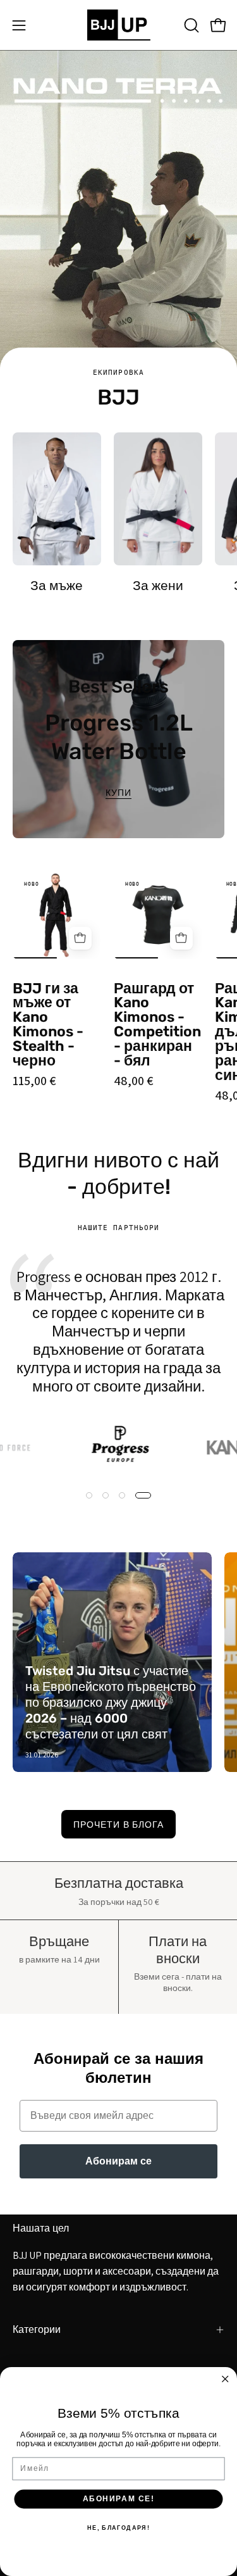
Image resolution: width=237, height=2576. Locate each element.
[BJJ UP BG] (119, 25)
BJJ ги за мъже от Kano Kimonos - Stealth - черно (48, 1025)
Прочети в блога (118, 1824)
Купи (118, 793)
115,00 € (34, 1081)
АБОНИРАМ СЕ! (118, 2499)
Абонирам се (118, 2161)
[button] (190, 25)
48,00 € (133, 1081)
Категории (37, 2329)
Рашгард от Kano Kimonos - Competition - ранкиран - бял (157, 1025)
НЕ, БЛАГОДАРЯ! (118, 2528)
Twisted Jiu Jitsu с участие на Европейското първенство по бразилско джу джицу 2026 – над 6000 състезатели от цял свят (111, 1702)
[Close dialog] (225, 2379)
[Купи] (80, 938)
